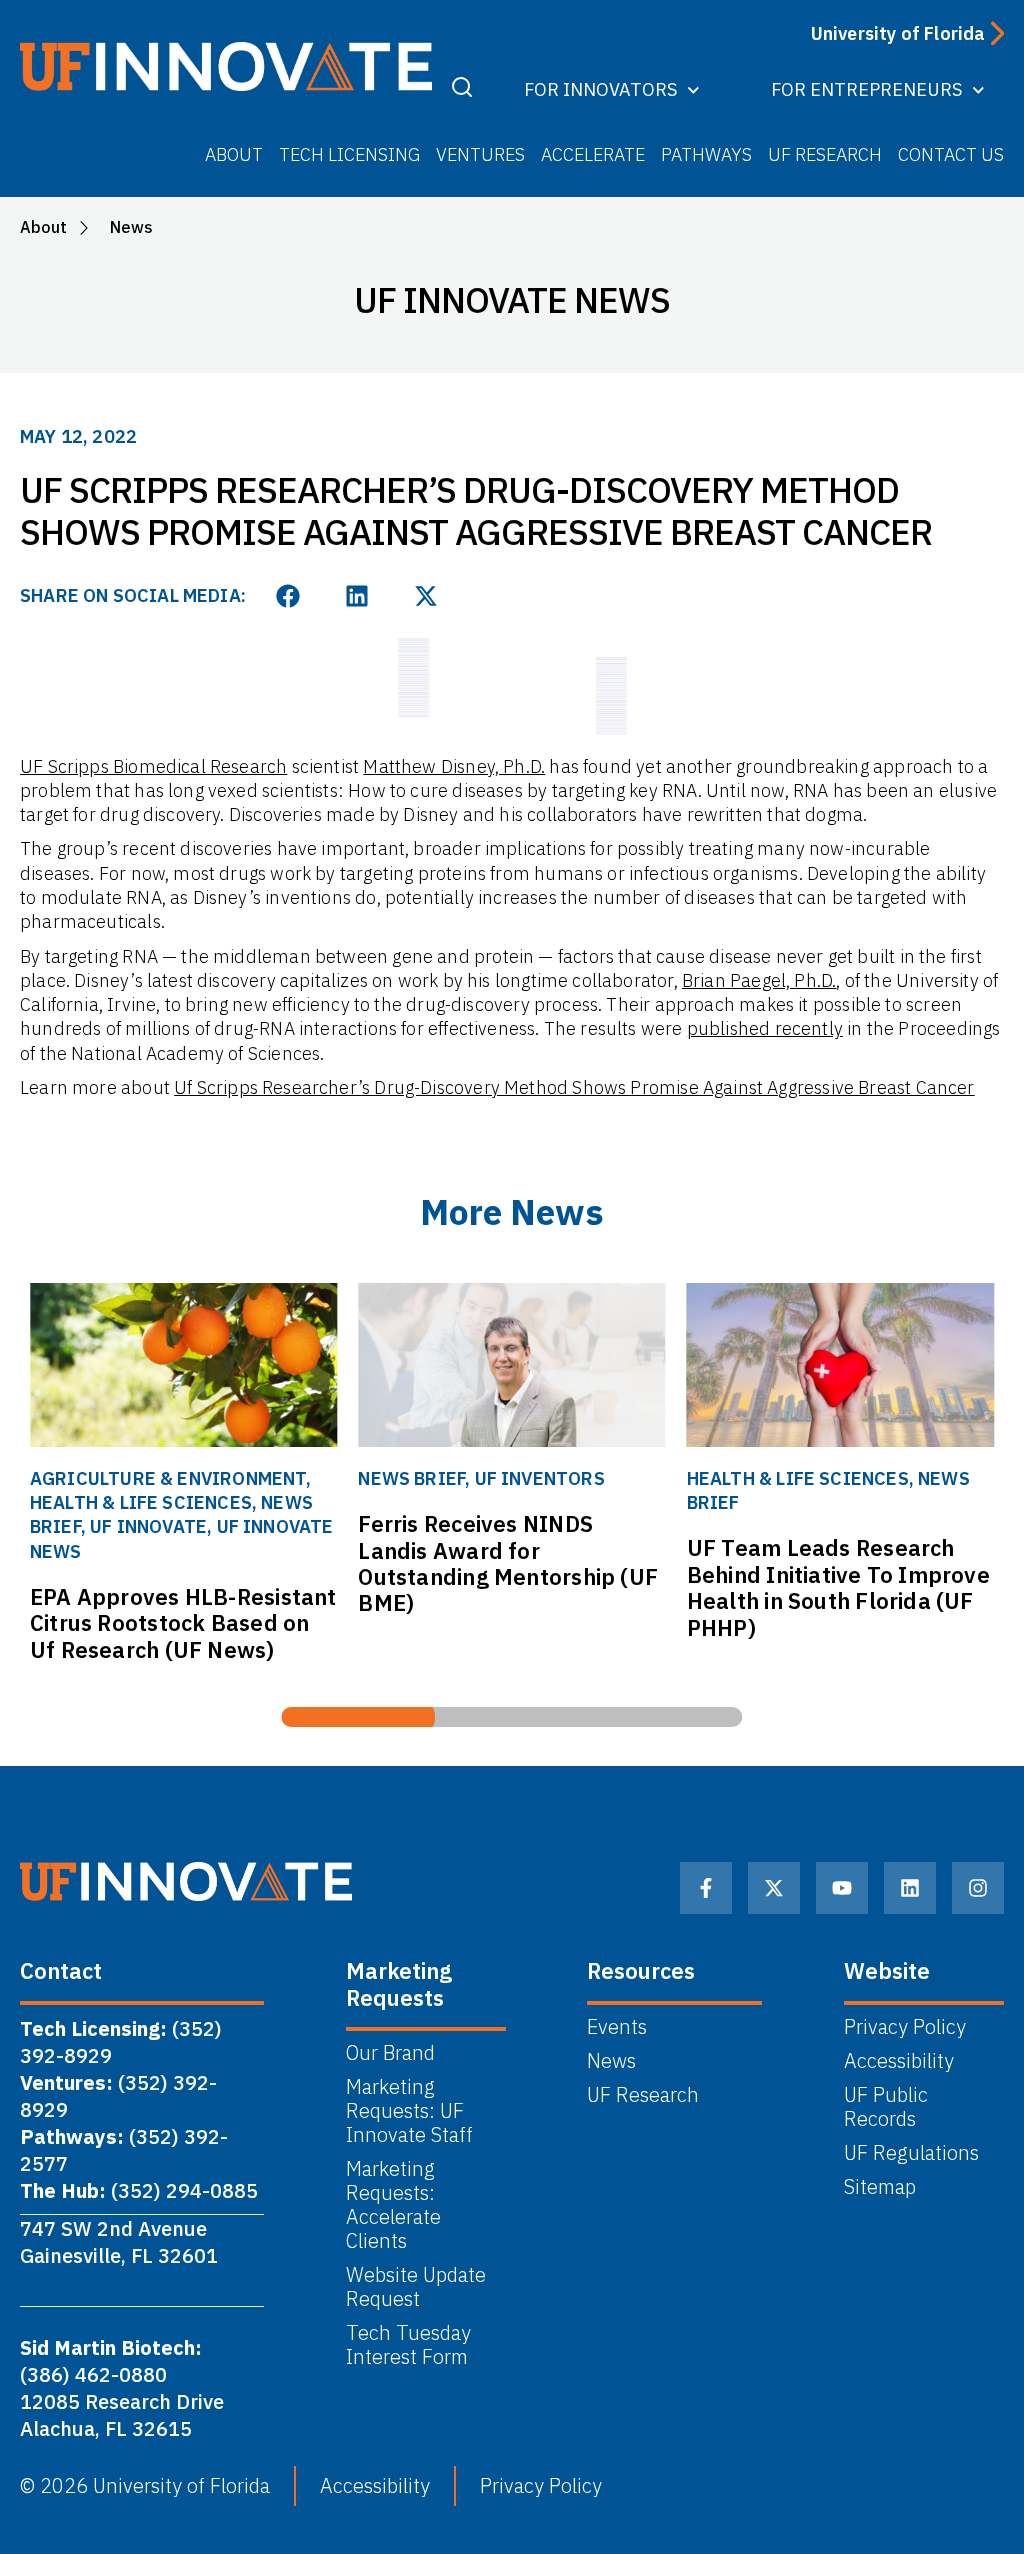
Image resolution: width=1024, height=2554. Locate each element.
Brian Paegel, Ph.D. (759, 980)
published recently (765, 1028)
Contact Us (951, 154)
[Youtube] (842, 1888)
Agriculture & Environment (168, 1478)
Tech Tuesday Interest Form (411, 2345)
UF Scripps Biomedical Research (153, 766)
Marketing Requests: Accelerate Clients (393, 2205)
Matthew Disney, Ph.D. (454, 766)
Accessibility (899, 2061)
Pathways (706, 154)
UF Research (825, 154)
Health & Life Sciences (141, 1502)
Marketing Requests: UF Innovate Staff (409, 2111)
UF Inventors (540, 1478)
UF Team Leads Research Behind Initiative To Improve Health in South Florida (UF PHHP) (838, 1587)
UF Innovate (148, 1526)
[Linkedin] (910, 1888)
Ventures (480, 154)
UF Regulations (911, 2153)
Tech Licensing (349, 154)
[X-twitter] (774, 1888)
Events (617, 2027)
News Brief (411, 1478)
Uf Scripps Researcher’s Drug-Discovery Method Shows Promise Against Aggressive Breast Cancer (574, 1087)
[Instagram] (978, 1888)
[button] (288, 595)
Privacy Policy (905, 2027)
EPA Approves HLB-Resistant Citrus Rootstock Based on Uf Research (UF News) (183, 1623)
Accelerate (593, 154)
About (234, 154)
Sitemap (880, 2187)
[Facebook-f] (706, 1888)
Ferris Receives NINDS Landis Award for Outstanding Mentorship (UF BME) (508, 1563)
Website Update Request (416, 2287)
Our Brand (390, 2053)
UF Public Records (886, 2107)
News (611, 2061)
